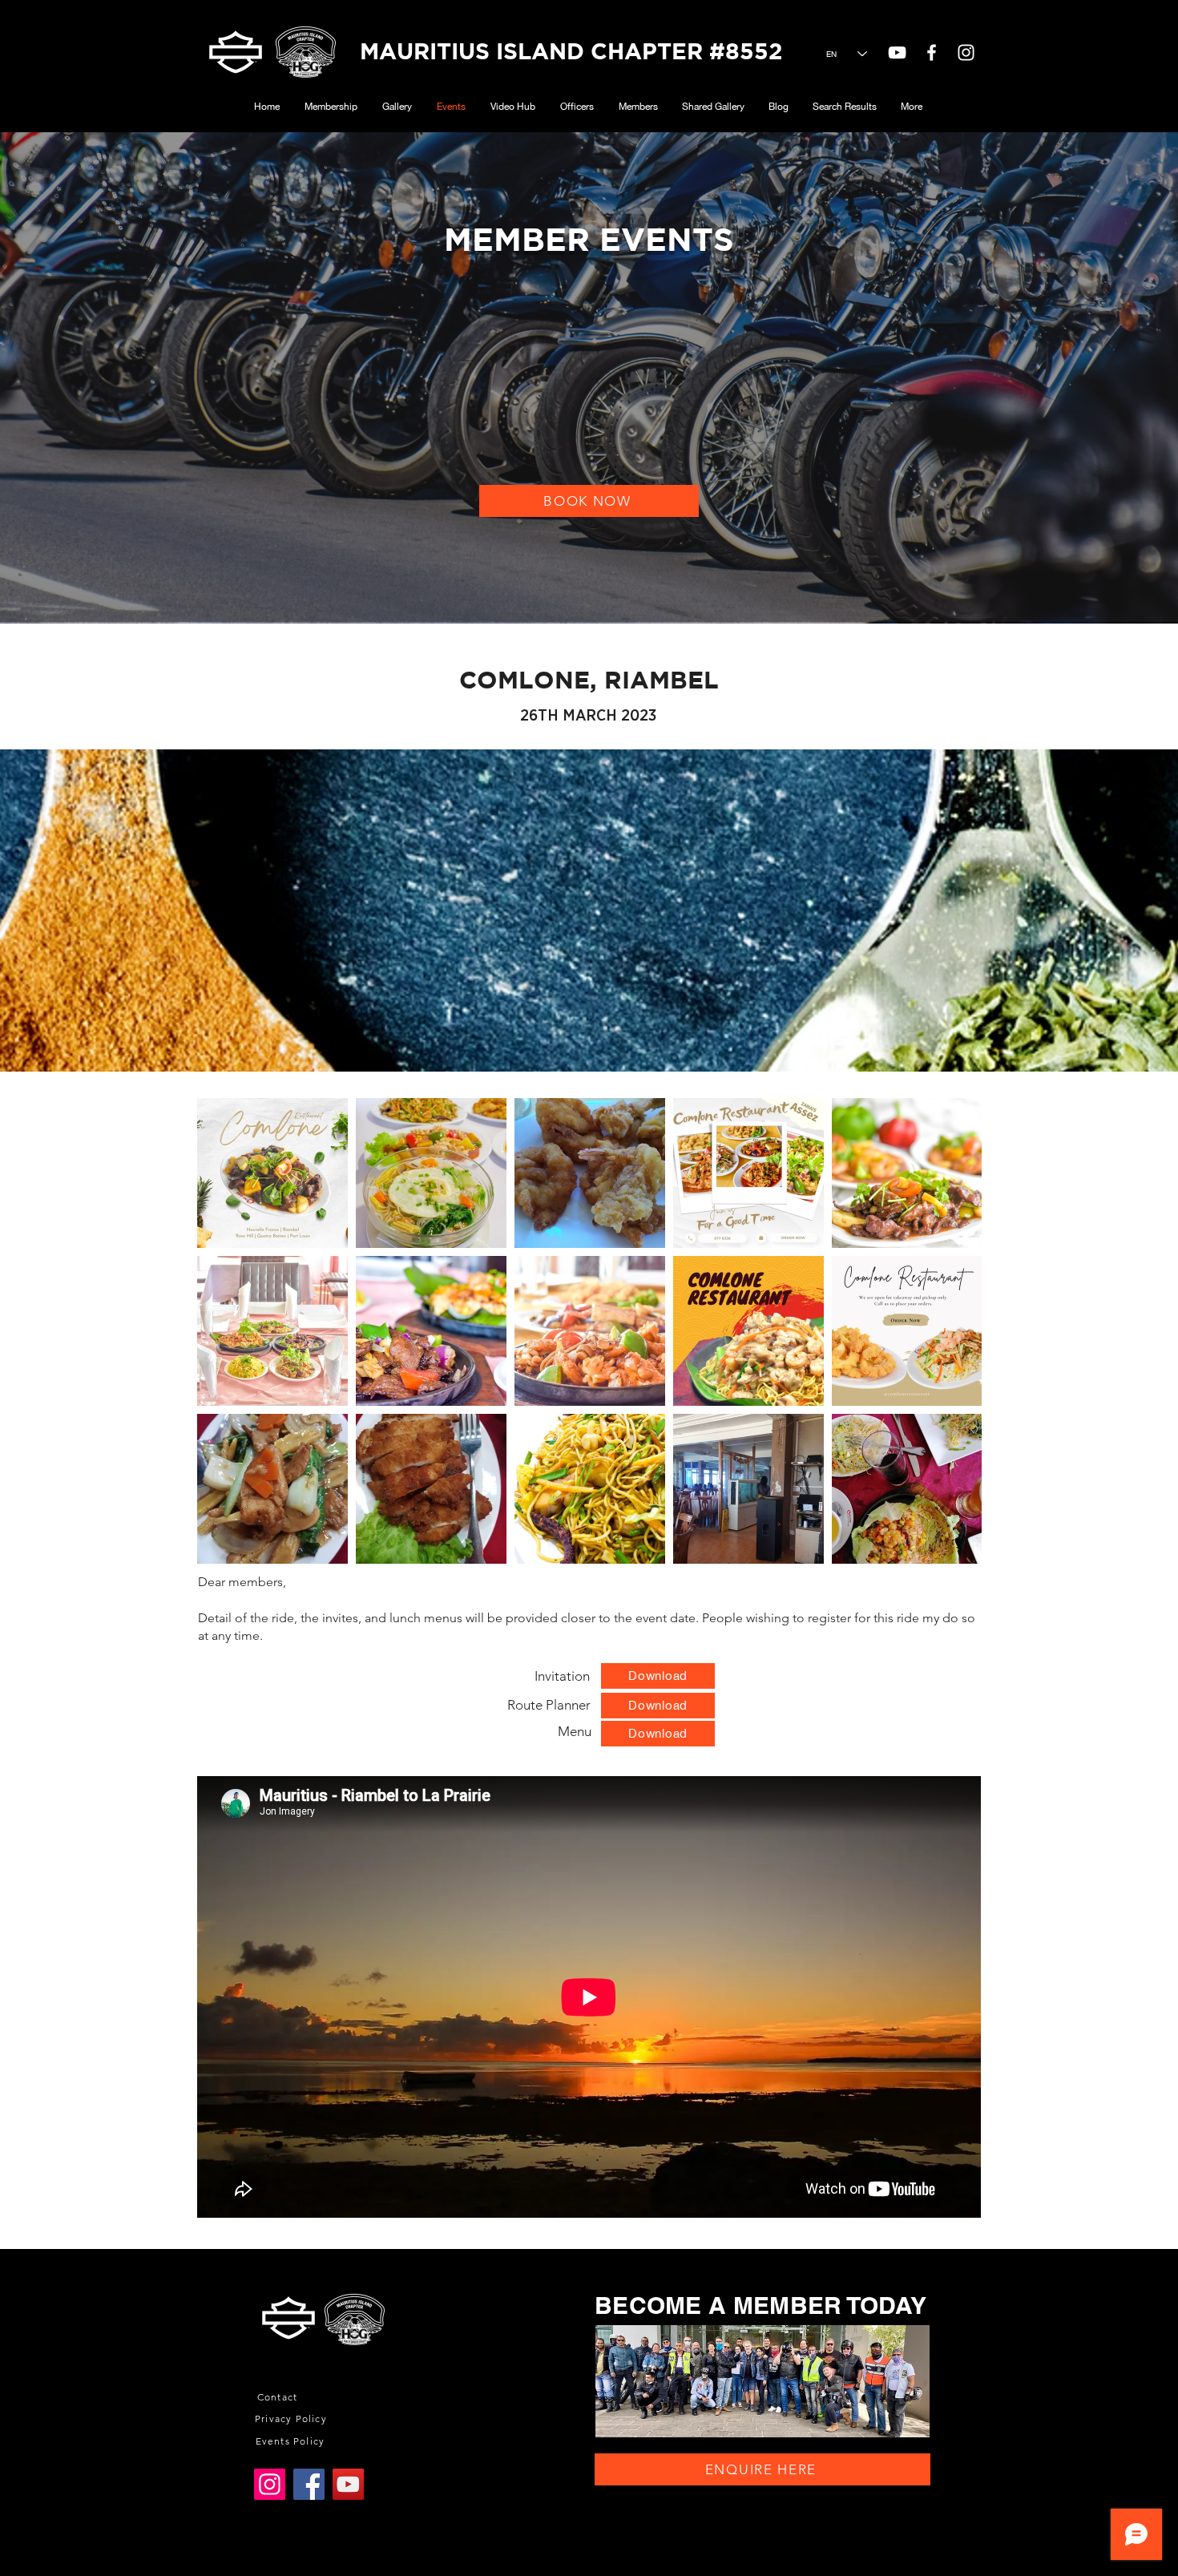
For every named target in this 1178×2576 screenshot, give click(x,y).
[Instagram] (270, 2484)
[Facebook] (309, 2484)
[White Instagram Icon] (966, 52)
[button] (279, 2397)
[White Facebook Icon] (932, 52)
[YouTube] (897, 52)
